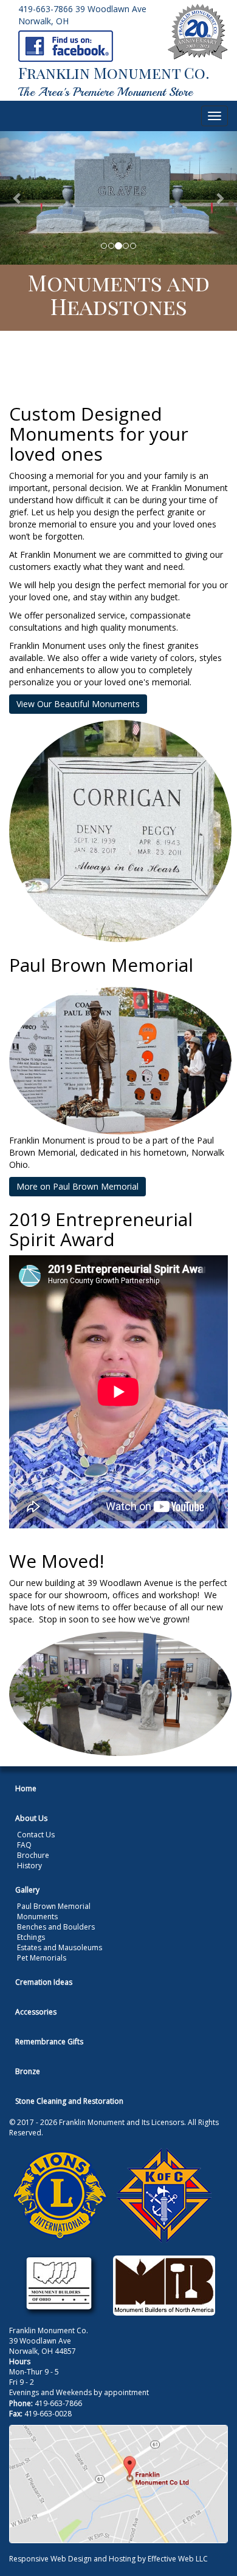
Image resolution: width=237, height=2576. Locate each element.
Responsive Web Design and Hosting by (77, 2559)
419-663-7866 (46, 9)
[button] (18, 198)
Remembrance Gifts (49, 2042)
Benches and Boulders (56, 1927)
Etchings (31, 1937)
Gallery (27, 1890)
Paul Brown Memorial (54, 1906)
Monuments (37, 1917)
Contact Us (36, 1835)
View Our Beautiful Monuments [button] (78, 704)
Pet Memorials (42, 1958)
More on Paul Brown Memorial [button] (77, 1186)
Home (26, 1788)
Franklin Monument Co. (114, 73)
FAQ (24, 1845)
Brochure (33, 1855)
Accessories (36, 2012)
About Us (31, 1818)
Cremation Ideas (44, 1982)
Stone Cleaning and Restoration (69, 2101)
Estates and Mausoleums (60, 1947)
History (29, 1866)
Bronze (28, 2071)
